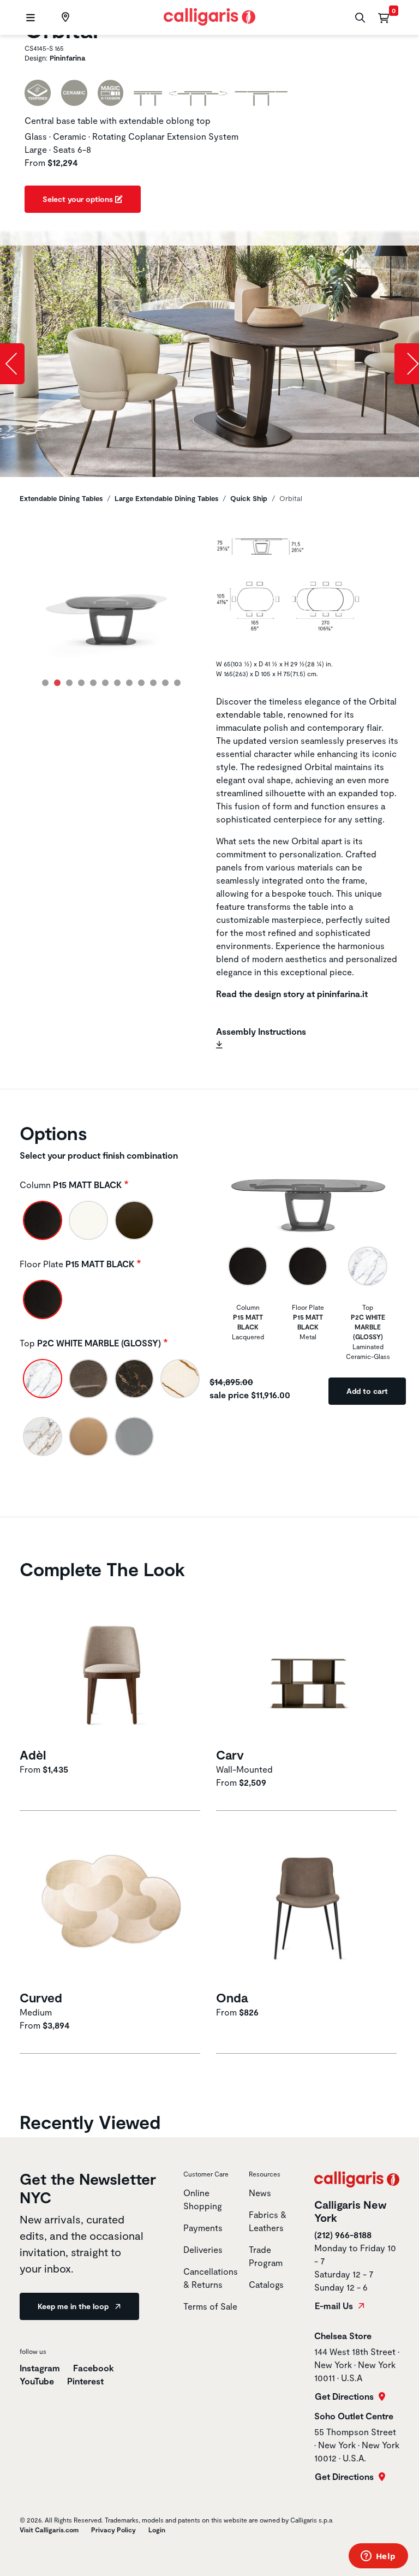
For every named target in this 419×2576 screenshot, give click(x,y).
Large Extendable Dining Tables (166, 498)
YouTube (37, 2381)
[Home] (210, 16)
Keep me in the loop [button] (74, 2306)
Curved (41, 1997)
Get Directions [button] (345, 2396)
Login (157, 2530)
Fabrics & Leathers (268, 2221)
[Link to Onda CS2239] (308, 1907)
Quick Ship (249, 498)
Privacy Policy (113, 2530)
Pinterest (85, 2381)
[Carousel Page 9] (141, 683)
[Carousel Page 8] (129, 683)
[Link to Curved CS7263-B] (111, 1907)
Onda (232, 1997)
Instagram (40, 2368)
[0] (384, 17)
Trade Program (266, 2256)
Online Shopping (203, 2199)
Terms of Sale (210, 2306)
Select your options (79, 199)
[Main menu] (29, 18)
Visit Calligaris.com (49, 2530)
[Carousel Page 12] (177, 683)
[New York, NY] (64, 17)
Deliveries (203, 2249)
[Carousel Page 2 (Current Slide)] (57, 683)
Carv (230, 1755)
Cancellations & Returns (211, 2278)
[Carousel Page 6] (105, 683)
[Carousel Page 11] (165, 683)
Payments (203, 2228)
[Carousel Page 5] (93, 683)
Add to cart (367, 1391)
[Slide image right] (407, 364)
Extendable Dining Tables (61, 498)
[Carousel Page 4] (81, 683)
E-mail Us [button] (335, 2306)
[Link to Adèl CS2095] (111, 1664)
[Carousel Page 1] (45, 683)
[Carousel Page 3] (69, 683)
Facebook (94, 2368)
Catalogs (266, 2284)
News (260, 2193)
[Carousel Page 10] (153, 683)
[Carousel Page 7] (117, 683)
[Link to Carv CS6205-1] (308, 1664)
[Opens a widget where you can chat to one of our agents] (378, 2557)
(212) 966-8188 (343, 2235)
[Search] (359, 18)
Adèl (33, 1755)
